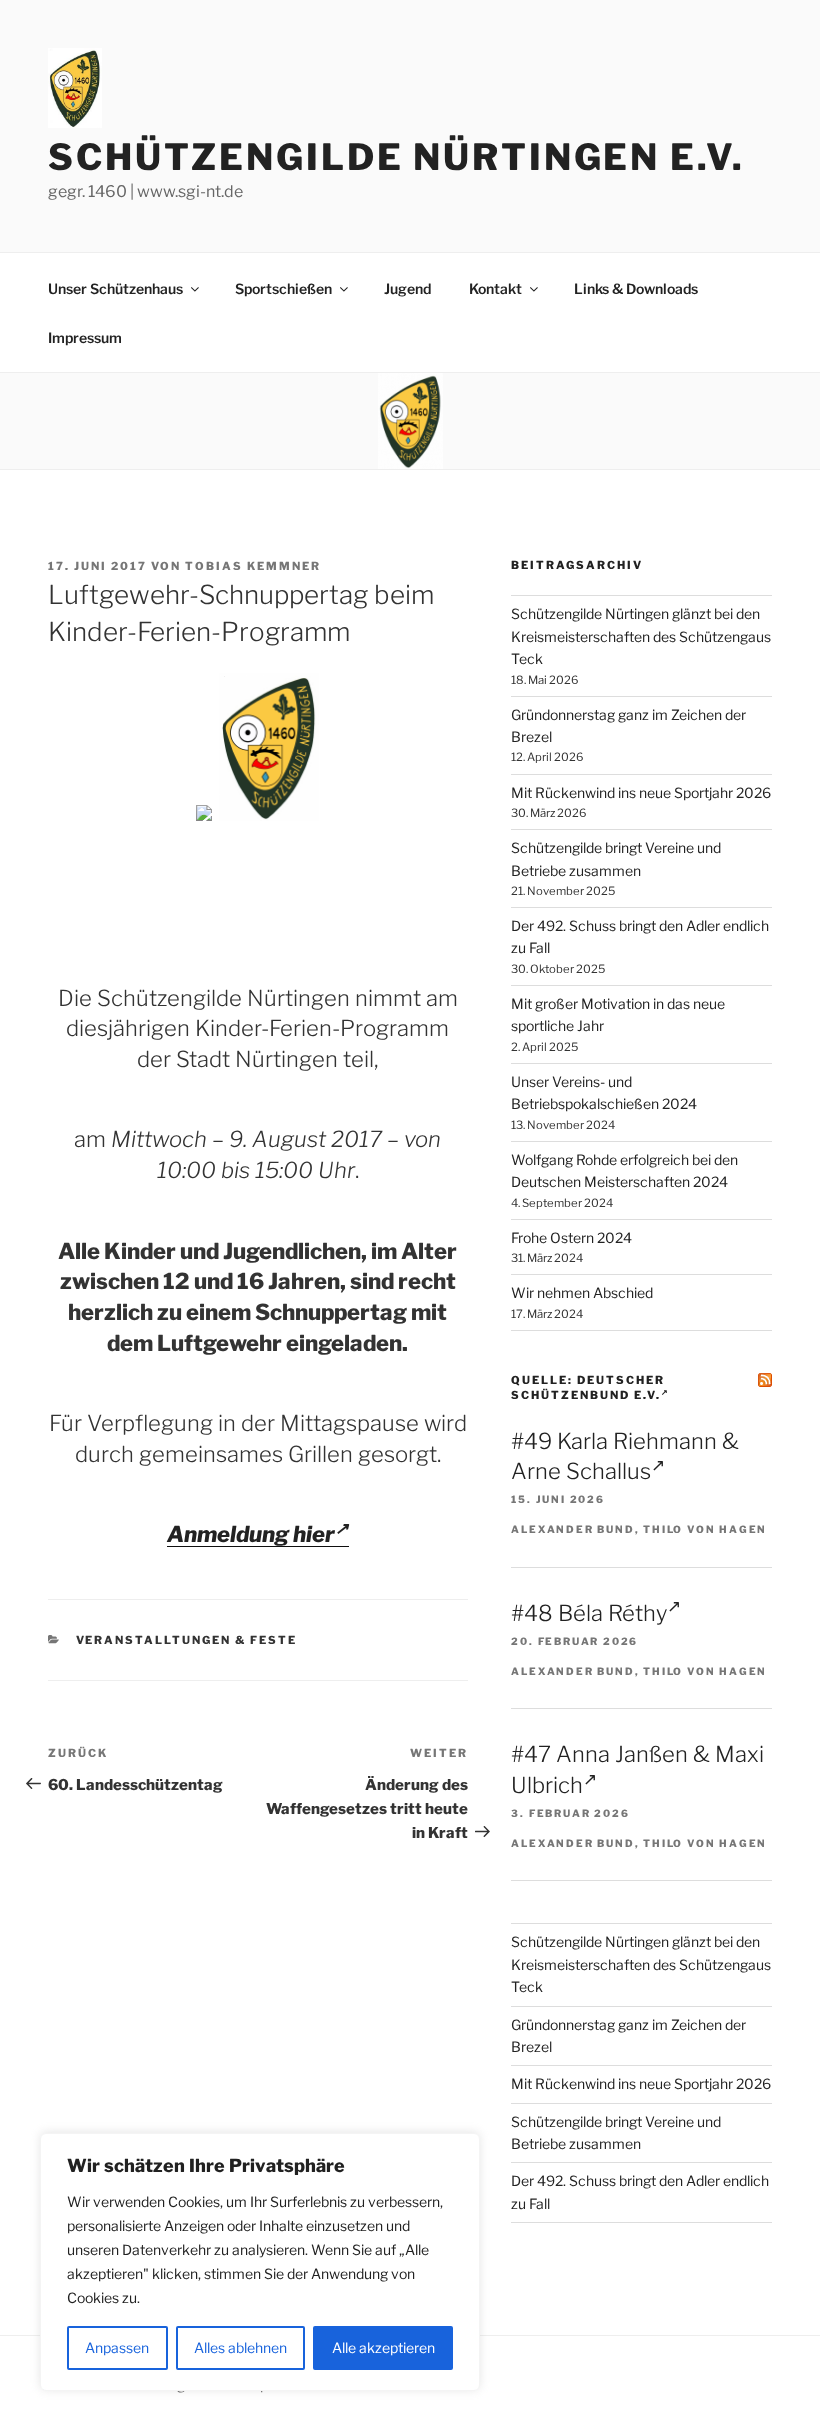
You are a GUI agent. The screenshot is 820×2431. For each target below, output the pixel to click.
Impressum (85, 337)
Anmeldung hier (251, 1534)
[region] (260, 2262)
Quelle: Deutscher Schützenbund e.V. (588, 1387)
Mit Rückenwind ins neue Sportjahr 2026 (641, 792)
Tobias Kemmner (253, 566)
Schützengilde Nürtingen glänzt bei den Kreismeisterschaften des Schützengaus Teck (641, 636)
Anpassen (117, 2347)
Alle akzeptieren (383, 2347)
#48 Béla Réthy (589, 1613)
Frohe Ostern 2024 (571, 1237)
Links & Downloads (636, 288)
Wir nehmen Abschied (582, 1292)
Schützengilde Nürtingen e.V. (396, 157)
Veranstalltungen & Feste (187, 1640)
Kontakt (495, 288)
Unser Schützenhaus (115, 288)
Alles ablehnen (240, 2347)
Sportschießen (283, 288)
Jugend (407, 288)
